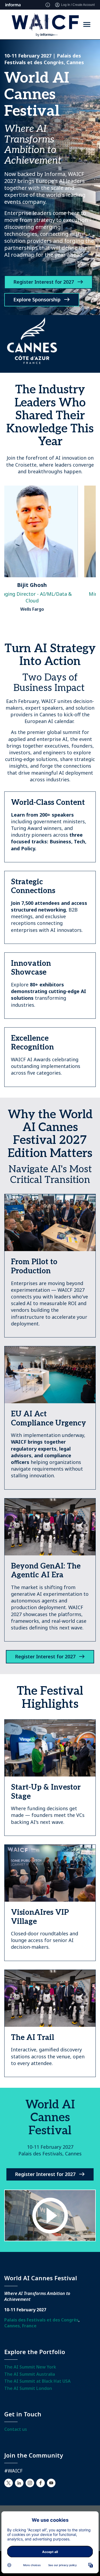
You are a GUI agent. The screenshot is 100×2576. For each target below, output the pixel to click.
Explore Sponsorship (37, 299)
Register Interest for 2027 (44, 282)
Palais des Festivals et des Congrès (41, 2320)
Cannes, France (20, 2326)
